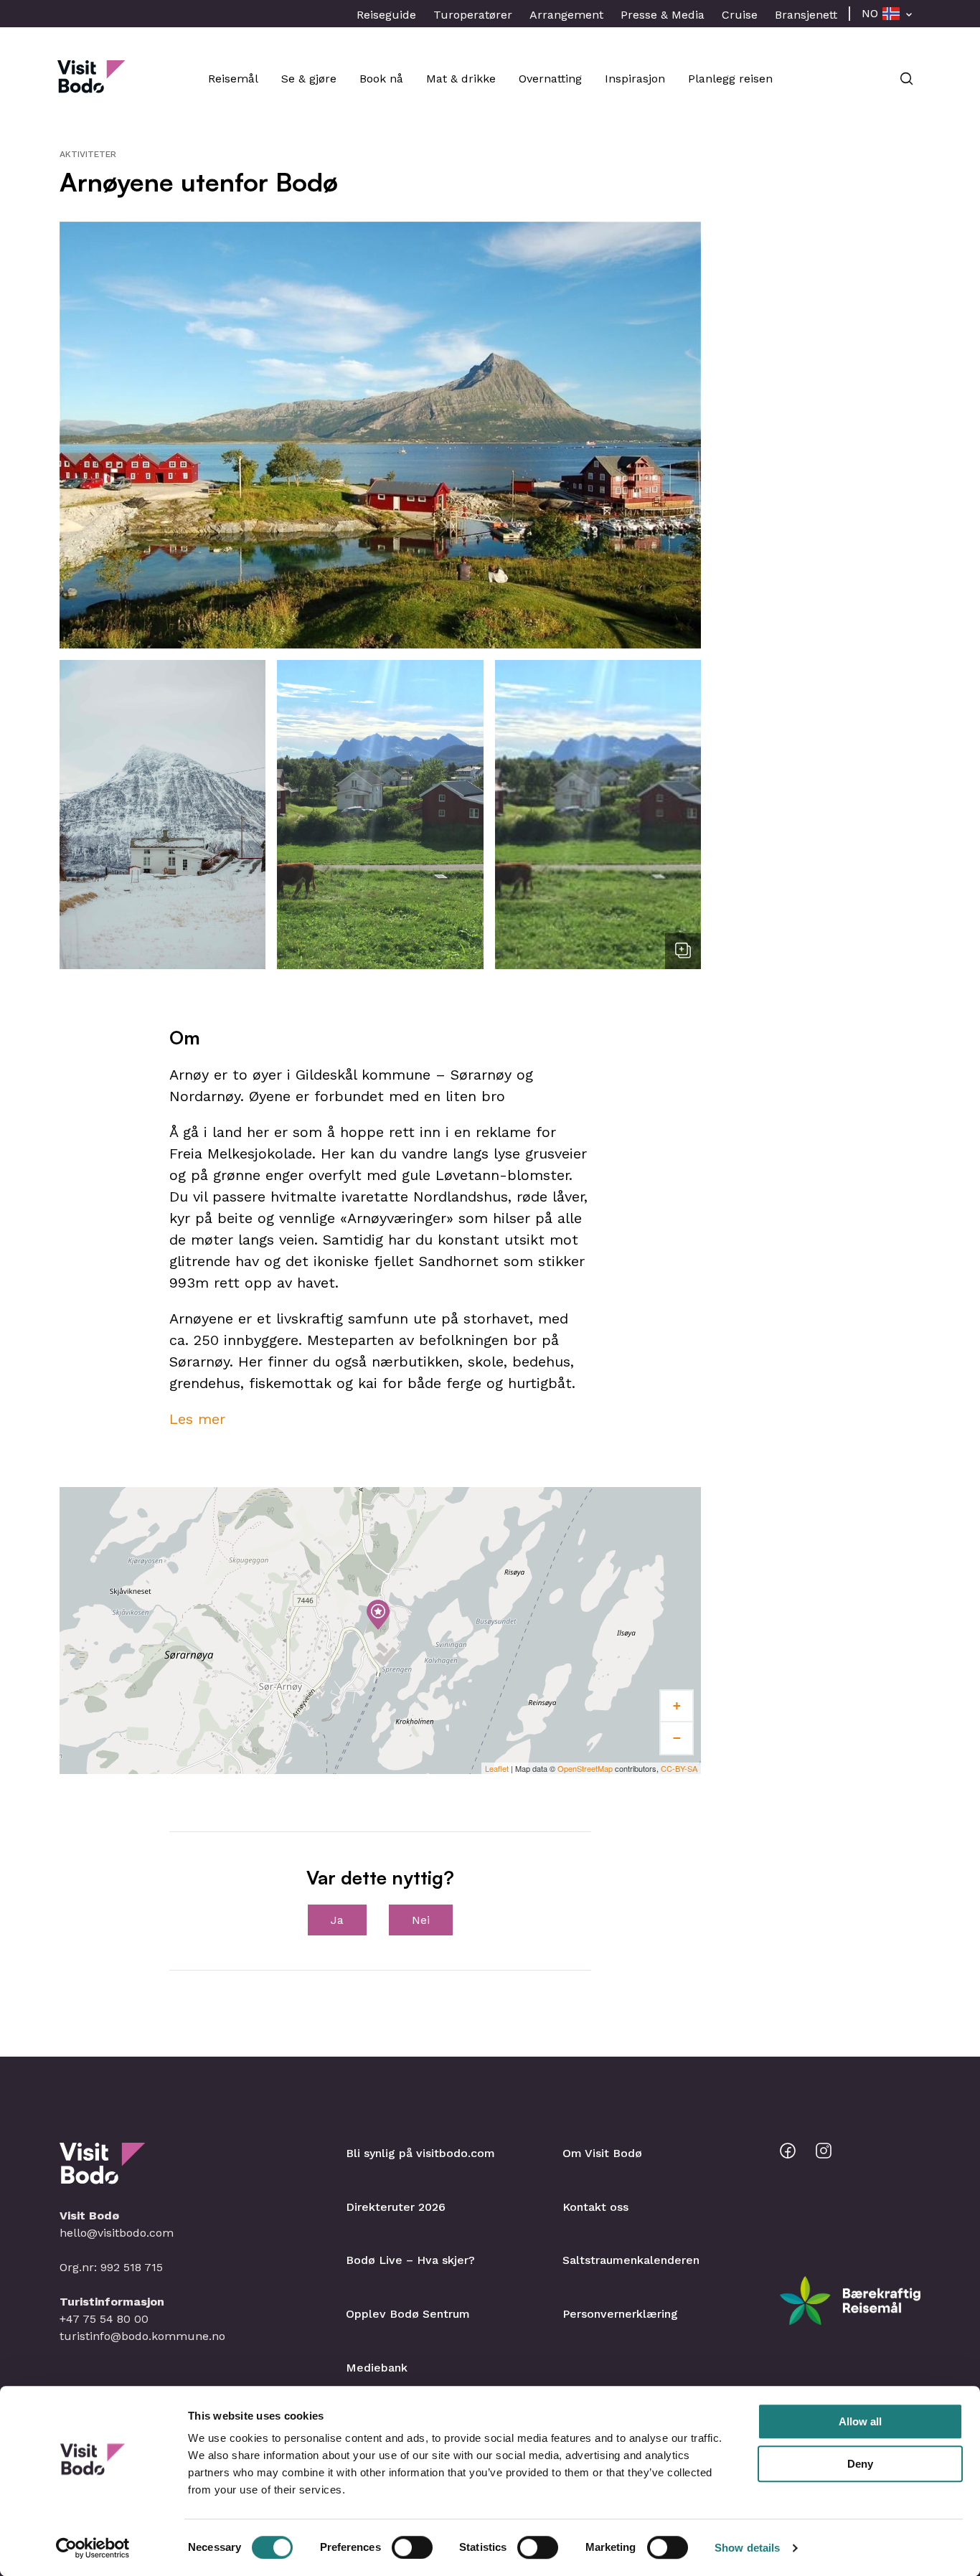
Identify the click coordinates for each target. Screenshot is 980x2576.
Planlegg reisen (730, 79)
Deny (860, 2464)
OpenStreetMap (585, 1768)
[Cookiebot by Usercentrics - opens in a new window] (93, 2548)
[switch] (412, 2547)
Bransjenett (806, 15)
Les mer (197, 1419)
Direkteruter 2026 (396, 2207)
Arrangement (566, 15)
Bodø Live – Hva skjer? (410, 2260)
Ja (337, 1920)
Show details (747, 2548)
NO (870, 13)
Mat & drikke (461, 79)
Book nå (381, 79)
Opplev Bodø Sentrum (408, 2314)
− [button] (677, 1738)
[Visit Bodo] (91, 86)
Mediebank (377, 2368)
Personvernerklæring (620, 2314)
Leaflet (497, 1768)
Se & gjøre (309, 79)
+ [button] (677, 1705)
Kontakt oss (595, 2207)
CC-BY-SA (679, 1768)
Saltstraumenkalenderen (631, 2260)
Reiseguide (386, 15)
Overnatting (550, 79)
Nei (421, 1920)
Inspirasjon (635, 79)
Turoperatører (473, 15)
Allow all (860, 2421)
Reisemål (233, 79)
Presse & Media (663, 15)
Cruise (740, 15)
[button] (380, 435)
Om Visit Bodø (602, 2153)
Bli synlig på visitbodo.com (420, 2153)
